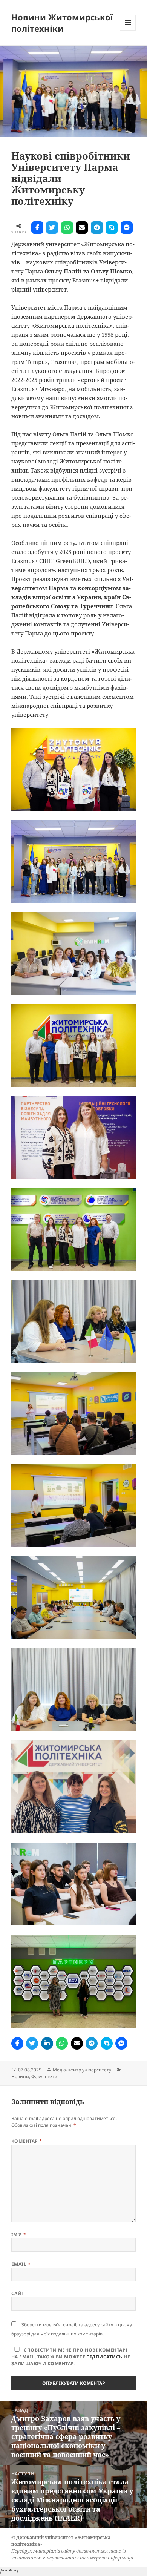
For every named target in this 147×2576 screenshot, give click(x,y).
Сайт (18, 2293)
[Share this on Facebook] (37, 228)
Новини (20, 2077)
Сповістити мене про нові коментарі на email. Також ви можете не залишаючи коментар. (71, 2357)
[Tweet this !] (52, 228)
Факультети (44, 2077)
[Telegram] (97, 228)
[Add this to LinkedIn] (47, 2043)
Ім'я (19, 2235)
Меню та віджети (128, 30)
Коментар (27, 2141)
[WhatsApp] (67, 228)
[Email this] (82, 228)
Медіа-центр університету (82, 2070)
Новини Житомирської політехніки (62, 23)
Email (21, 2264)
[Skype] (112, 228)
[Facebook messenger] (127, 228)
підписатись (104, 2357)
